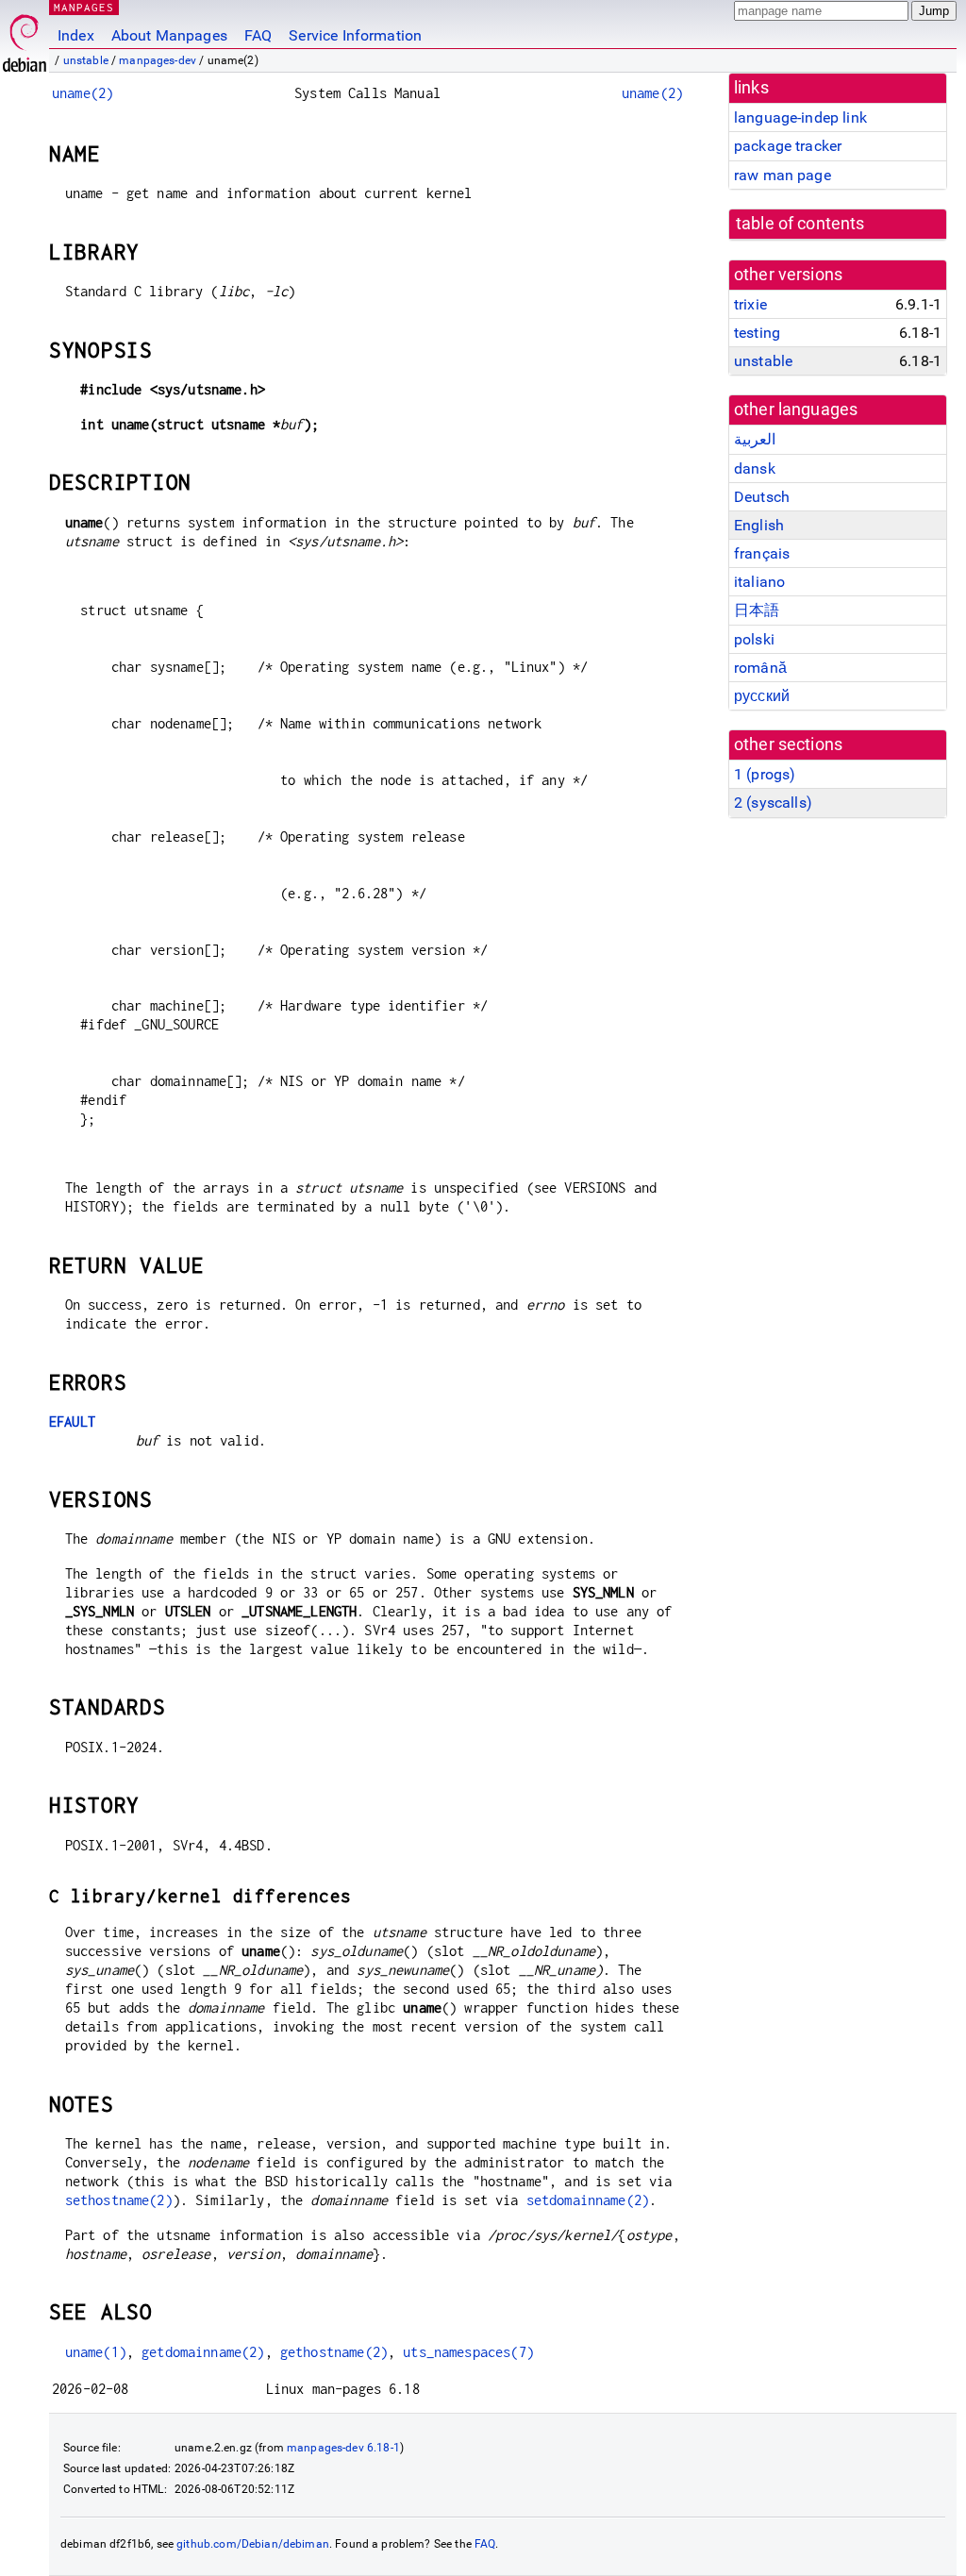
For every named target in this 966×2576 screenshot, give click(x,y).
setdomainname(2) (588, 2200)
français (762, 553)
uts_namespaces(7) (468, 2352)
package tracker (788, 146)
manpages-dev (158, 60)
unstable (86, 60)
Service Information (355, 35)
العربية (755, 439)
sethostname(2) (119, 2200)
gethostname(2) (334, 2352)
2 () (773, 803)
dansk (755, 468)
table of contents (800, 224)
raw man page (783, 175)
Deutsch (762, 497)
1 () (765, 774)
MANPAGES (84, 7)
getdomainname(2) (203, 2352)
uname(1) (96, 2352)
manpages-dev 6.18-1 (343, 2448)
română (760, 668)
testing (757, 333)
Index (76, 35)
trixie (750, 304)
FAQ (258, 35)
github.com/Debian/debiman (253, 2544)
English (759, 525)
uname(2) (83, 93)
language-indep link (800, 117)
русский (762, 696)
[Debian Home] (25, 38)
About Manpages (169, 35)
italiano (759, 582)
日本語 (757, 610)
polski (754, 639)
